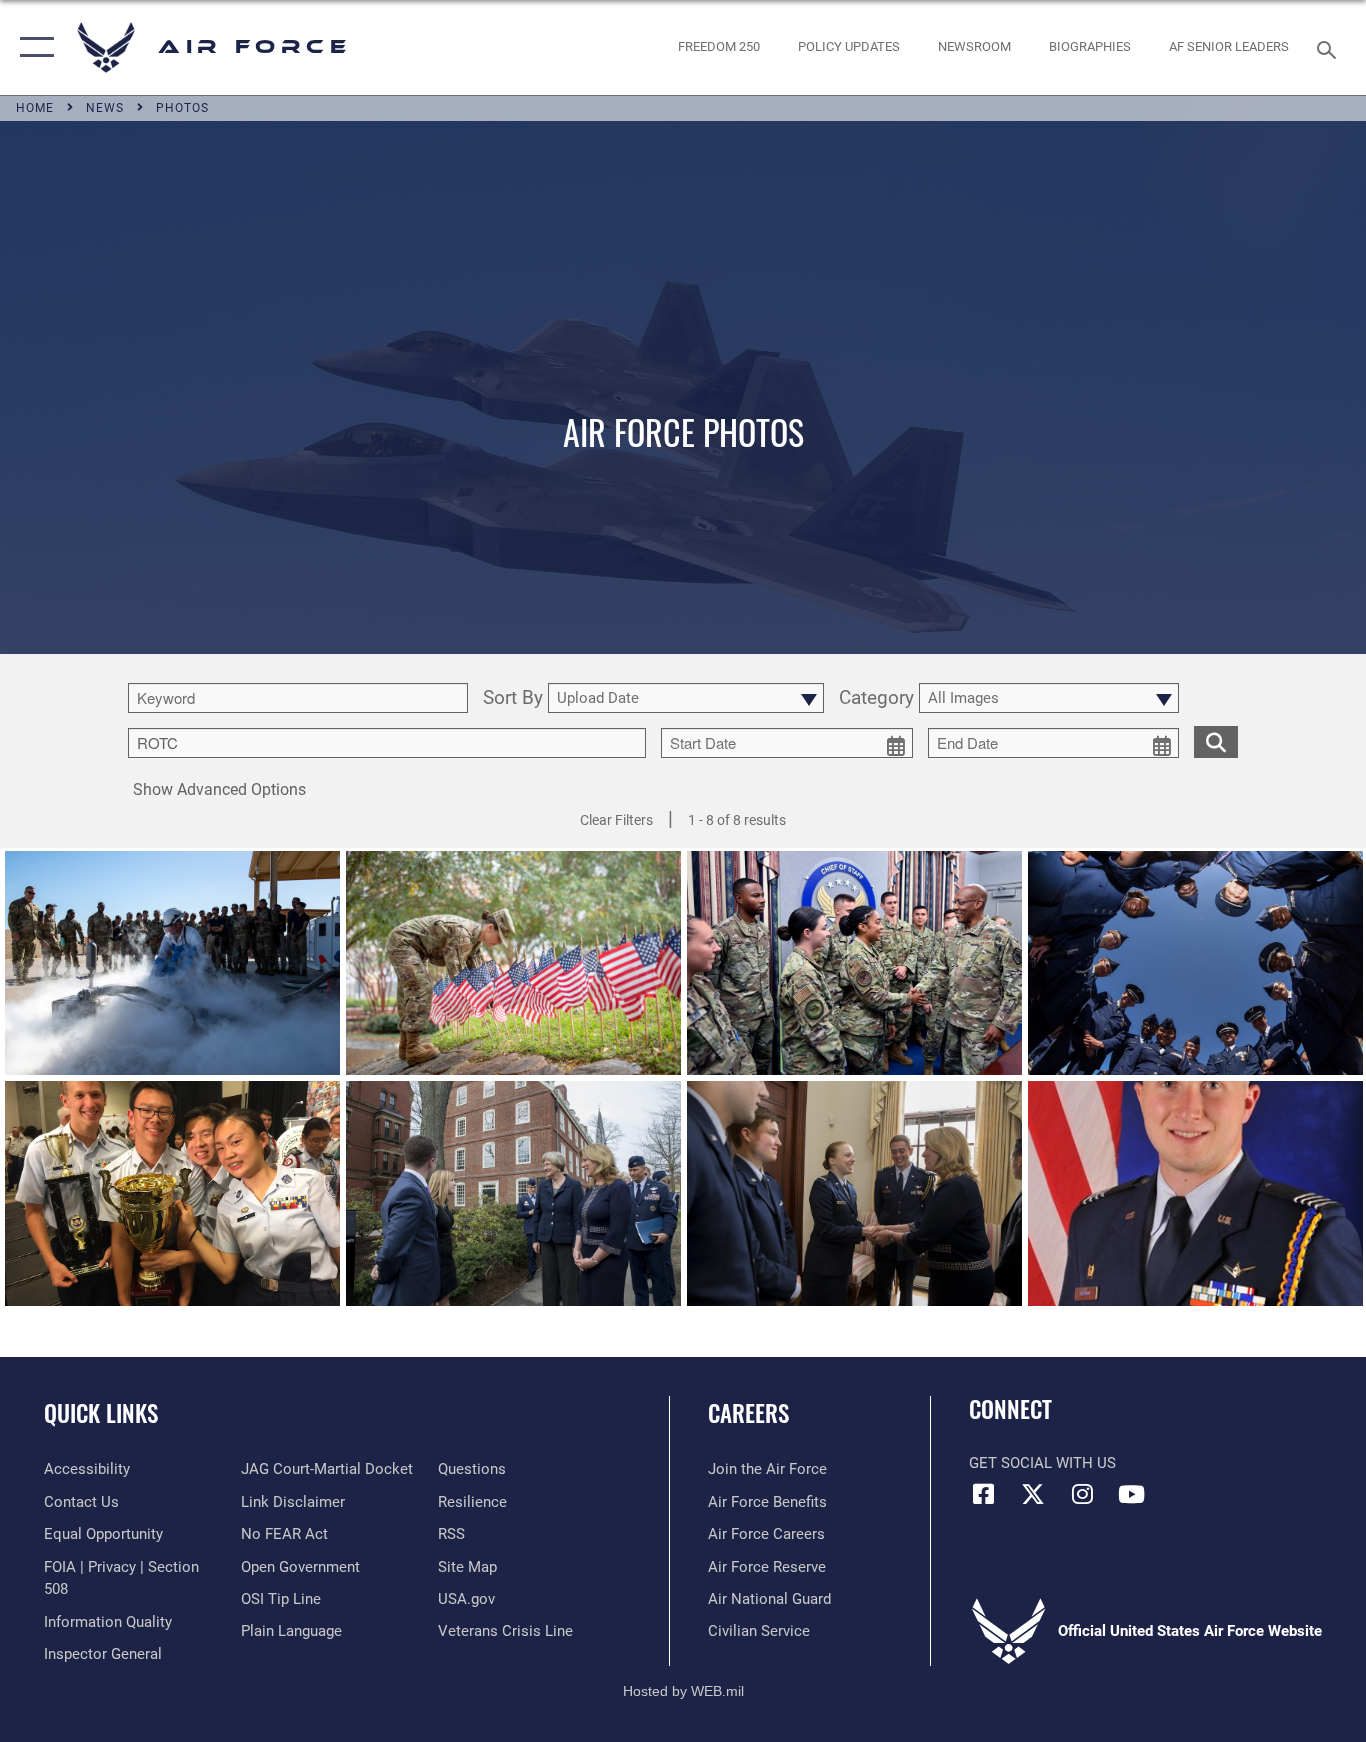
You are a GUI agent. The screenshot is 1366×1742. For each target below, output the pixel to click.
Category (876, 698)
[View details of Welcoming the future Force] (854, 963)
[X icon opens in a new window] (1033, 1494)
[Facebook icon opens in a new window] (984, 1494)
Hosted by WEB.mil (683, 1691)
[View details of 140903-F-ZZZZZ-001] (1195, 1193)
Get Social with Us (1042, 1463)
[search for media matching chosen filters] (1216, 741)
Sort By (513, 698)
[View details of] (513, 1193)
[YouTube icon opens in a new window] (1131, 1494)
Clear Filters (616, 820)
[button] (32, 47)
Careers (748, 1413)
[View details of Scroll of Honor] (513, 963)
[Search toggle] (1330, 48)
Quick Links (101, 1413)
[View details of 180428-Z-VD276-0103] (1195, 963)
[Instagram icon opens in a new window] (1082, 1494)
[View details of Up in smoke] (172, 963)
